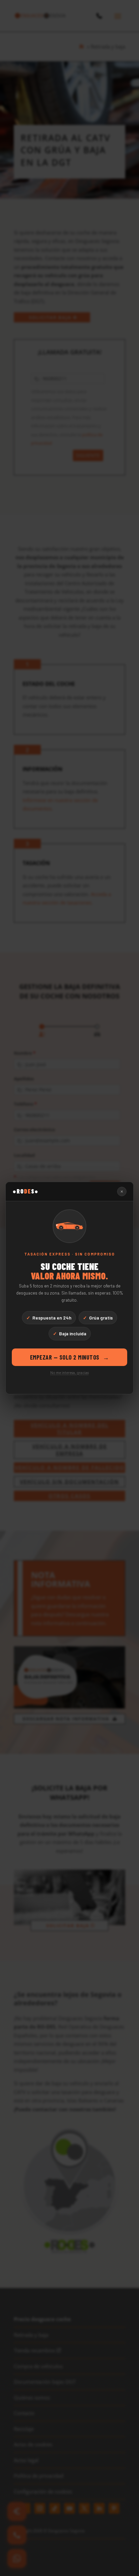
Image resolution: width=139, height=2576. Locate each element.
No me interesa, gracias (69, 1373)
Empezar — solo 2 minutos (70, 1357)
